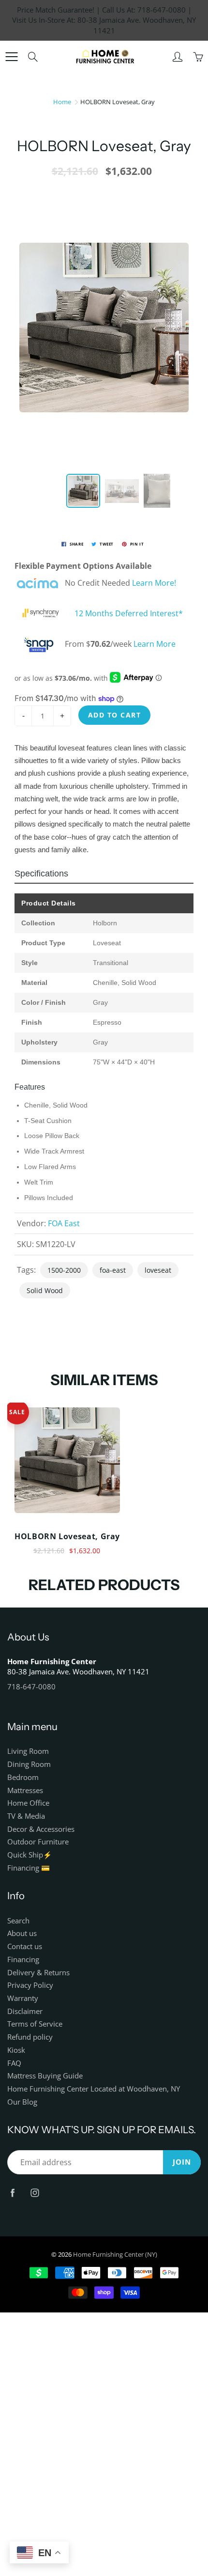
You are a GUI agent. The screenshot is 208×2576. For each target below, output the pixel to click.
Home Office (28, 1803)
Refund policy (30, 2037)
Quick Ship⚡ (30, 1855)
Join (182, 2162)
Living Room (28, 1751)
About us (22, 1933)
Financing (23, 1959)
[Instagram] (35, 2193)
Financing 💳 (29, 1868)
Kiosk (16, 2050)
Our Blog (22, 2102)
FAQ (14, 2063)
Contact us (25, 1946)
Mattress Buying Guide (45, 2076)
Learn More (155, 644)
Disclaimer (25, 2011)
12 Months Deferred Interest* (129, 613)
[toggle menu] (11, 57)
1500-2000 (64, 1270)
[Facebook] (12, 2193)
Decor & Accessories (41, 1829)
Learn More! (154, 583)
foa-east (113, 1270)
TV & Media (26, 1816)
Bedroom (23, 1777)
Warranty (23, 1998)
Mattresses (25, 1790)
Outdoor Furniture (38, 1842)
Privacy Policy (30, 1985)
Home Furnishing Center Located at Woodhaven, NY (94, 2089)
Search (18, 1921)
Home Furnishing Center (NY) (115, 2254)
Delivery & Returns (38, 1973)
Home (62, 102)
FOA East (64, 1223)
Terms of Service (35, 2024)
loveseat (158, 1270)
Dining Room (29, 1764)
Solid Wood (45, 1290)
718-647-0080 (31, 1687)
